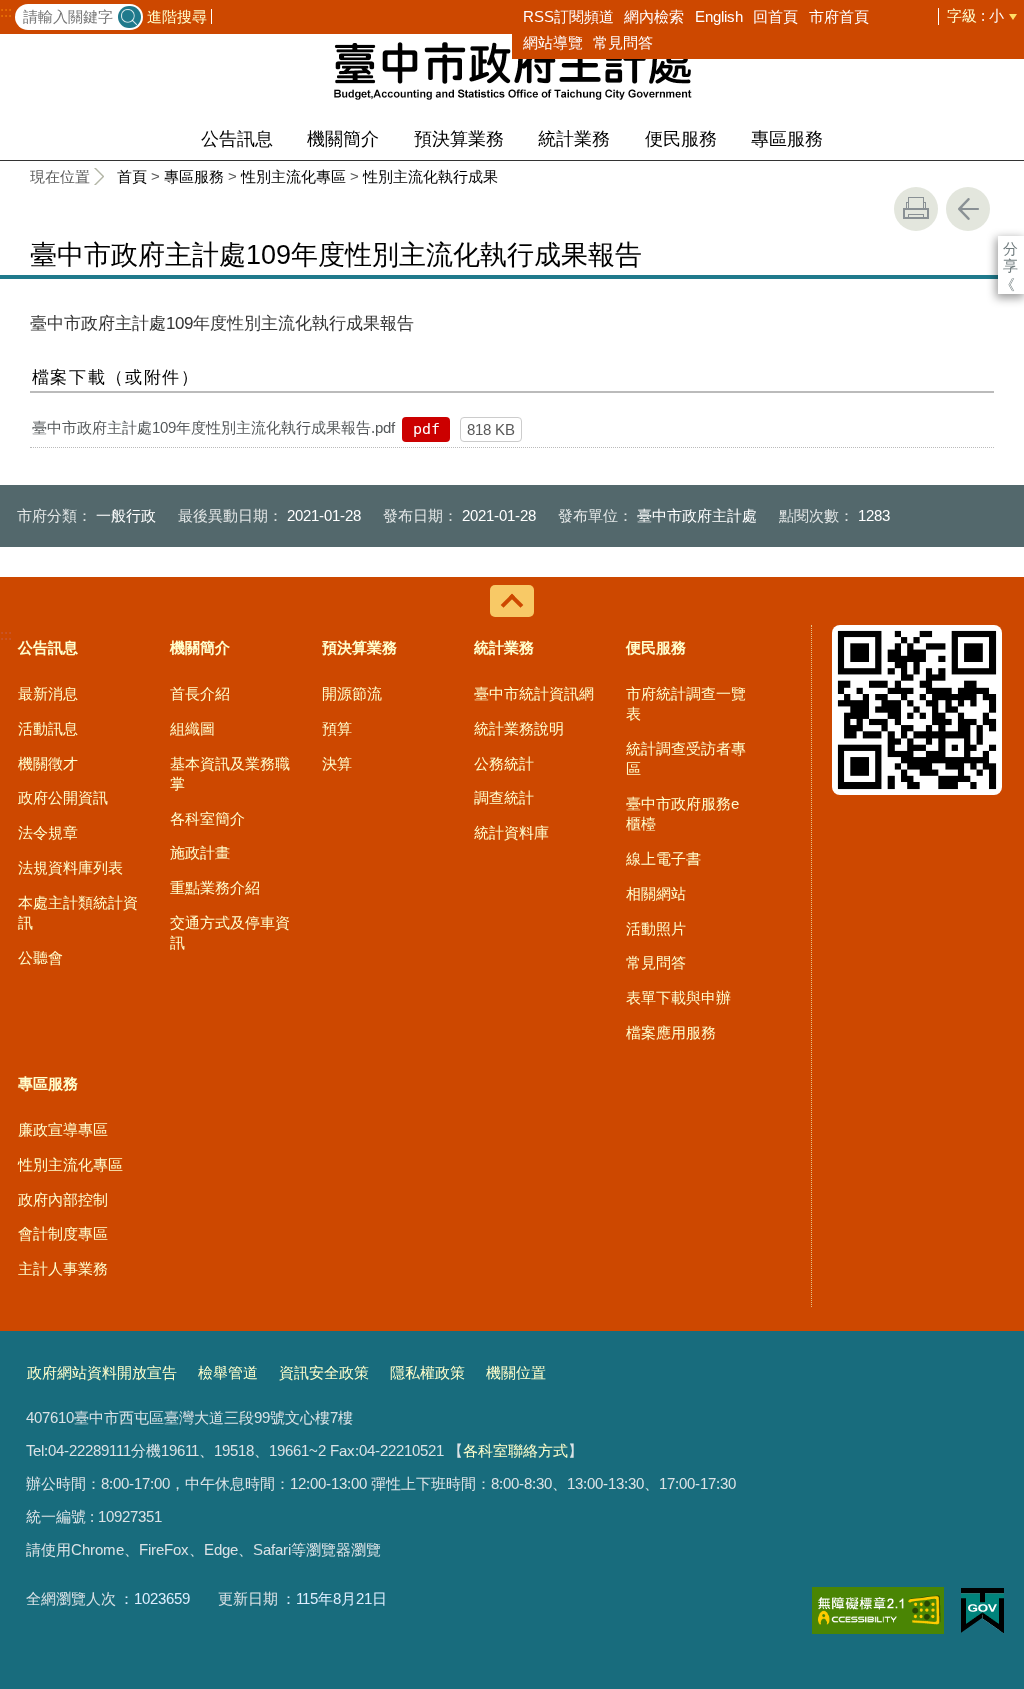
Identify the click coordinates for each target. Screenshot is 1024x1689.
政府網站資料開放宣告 (102, 1372)
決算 (337, 763)
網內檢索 (654, 16)
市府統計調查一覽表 (686, 703)
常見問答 (623, 42)
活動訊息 (48, 728)
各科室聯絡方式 (515, 1450)
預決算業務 (459, 139)
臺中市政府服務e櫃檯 (682, 813)
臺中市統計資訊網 (534, 693)
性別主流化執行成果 (430, 176)
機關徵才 (48, 763)
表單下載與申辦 (678, 997)
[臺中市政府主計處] (512, 70)
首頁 (132, 176)
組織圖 (192, 728)
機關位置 (516, 1372)
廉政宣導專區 (63, 1129)
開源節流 (352, 693)
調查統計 (504, 797)
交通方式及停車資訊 (230, 932)
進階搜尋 (177, 16)
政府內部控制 (63, 1199)
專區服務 (787, 139)
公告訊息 (237, 139)
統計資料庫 (511, 832)
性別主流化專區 (293, 176)
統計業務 (574, 139)
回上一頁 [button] (968, 209)
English (719, 16)
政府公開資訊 (63, 797)
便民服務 (681, 139)
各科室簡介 (207, 818)
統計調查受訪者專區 (686, 758)
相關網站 (656, 893)
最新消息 (48, 693)
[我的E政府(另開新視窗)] (982, 1611)
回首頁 (775, 16)
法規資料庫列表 (70, 867)
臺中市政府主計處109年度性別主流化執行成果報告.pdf (213, 427)
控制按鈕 (512, 601)
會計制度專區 (63, 1233)
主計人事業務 (63, 1268)
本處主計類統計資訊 (78, 912)
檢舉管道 (228, 1372)
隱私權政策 (427, 1372)
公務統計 (504, 763)
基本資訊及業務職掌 (230, 773)
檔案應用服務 (671, 1032)
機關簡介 (343, 139)
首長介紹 (200, 693)
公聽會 (40, 957)
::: (6, 12)
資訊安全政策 (324, 1372)
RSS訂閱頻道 (568, 16)
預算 (337, 728)
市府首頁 (839, 16)
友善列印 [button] (916, 209)
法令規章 (48, 832)
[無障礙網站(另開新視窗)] (878, 1610)
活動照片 (656, 928)
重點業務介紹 (215, 887)
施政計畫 (200, 852)
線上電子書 (663, 858)
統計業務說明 (519, 728)
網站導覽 (553, 42)
